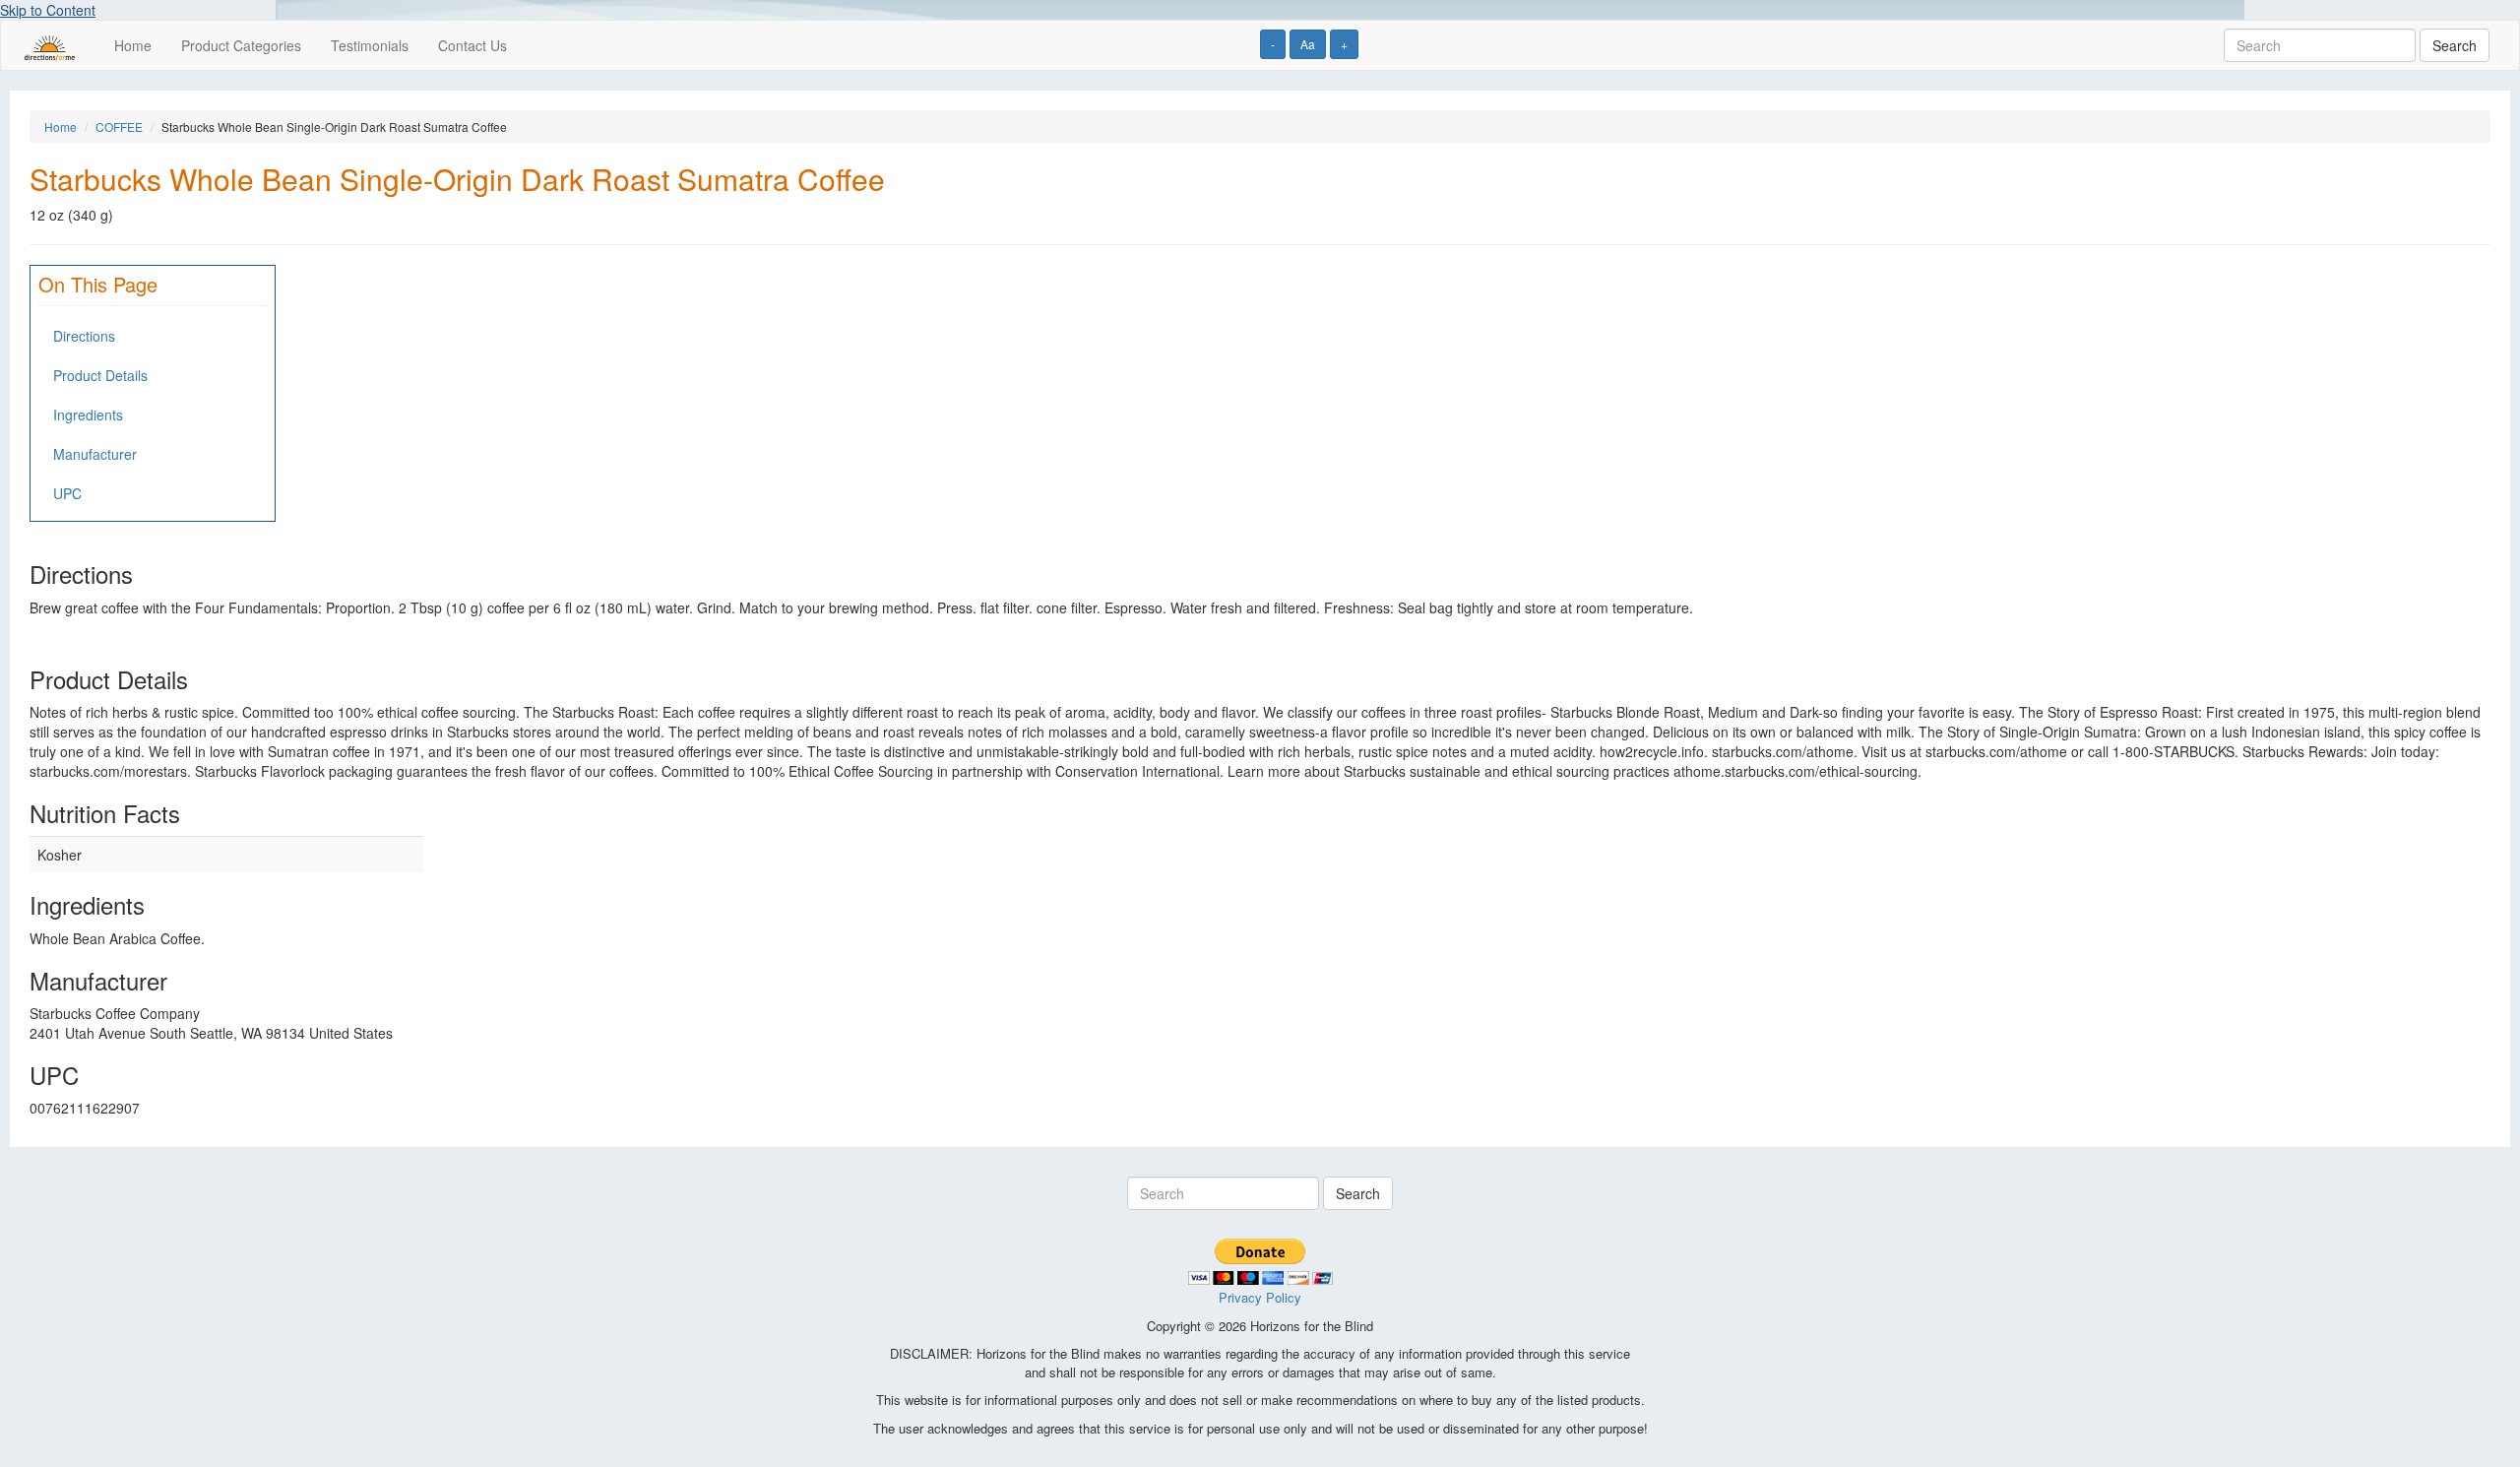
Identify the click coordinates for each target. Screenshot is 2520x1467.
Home (133, 45)
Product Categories (241, 45)
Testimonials (370, 45)
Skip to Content (48, 10)
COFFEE (119, 127)
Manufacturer (95, 454)
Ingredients (88, 415)
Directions (84, 336)
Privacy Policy (1260, 1297)
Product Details (100, 375)
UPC (67, 493)
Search (2455, 45)
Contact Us (472, 45)
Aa (1308, 44)
